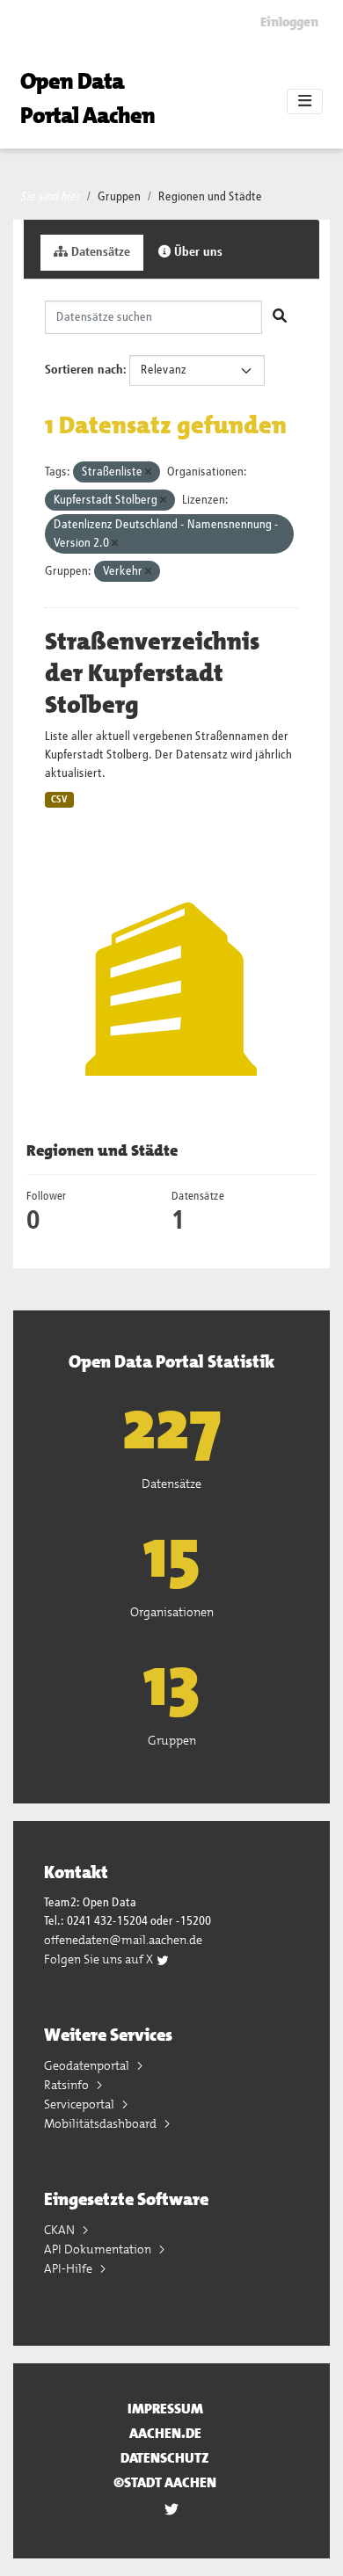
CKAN (61, 2230)
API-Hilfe (69, 2268)
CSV (59, 800)
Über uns (197, 252)
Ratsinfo (68, 2085)
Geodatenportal (88, 2065)
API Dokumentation (99, 2249)
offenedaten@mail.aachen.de (123, 1940)
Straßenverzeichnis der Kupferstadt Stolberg (152, 673)
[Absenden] (280, 317)
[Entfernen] (148, 472)
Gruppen (119, 197)
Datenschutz (165, 2458)
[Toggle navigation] (305, 102)
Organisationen (172, 1612)
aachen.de (165, 2433)
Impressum (165, 2409)
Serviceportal (80, 2104)
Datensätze (99, 252)
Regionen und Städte (210, 197)
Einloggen (289, 22)
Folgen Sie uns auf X (100, 1959)
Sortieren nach (84, 370)
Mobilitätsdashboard (102, 2123)
